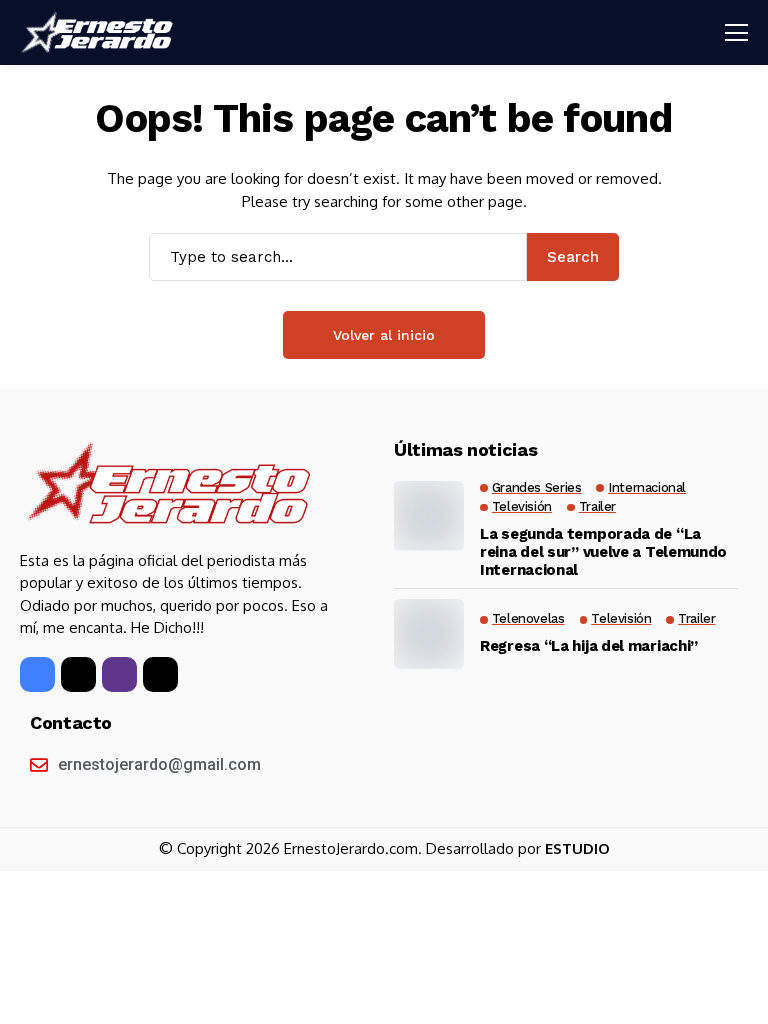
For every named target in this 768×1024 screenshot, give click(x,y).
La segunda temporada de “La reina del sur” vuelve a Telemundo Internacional (603, 552)
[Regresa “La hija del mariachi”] (429, 634)
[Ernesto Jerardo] (100, 33)
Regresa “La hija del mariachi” (589, 646)
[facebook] (37, 674)
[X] (78, 674)
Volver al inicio (384, 335)
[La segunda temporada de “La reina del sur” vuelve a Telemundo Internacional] (429, 516)
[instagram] (119, 674)
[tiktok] (160, 674)
